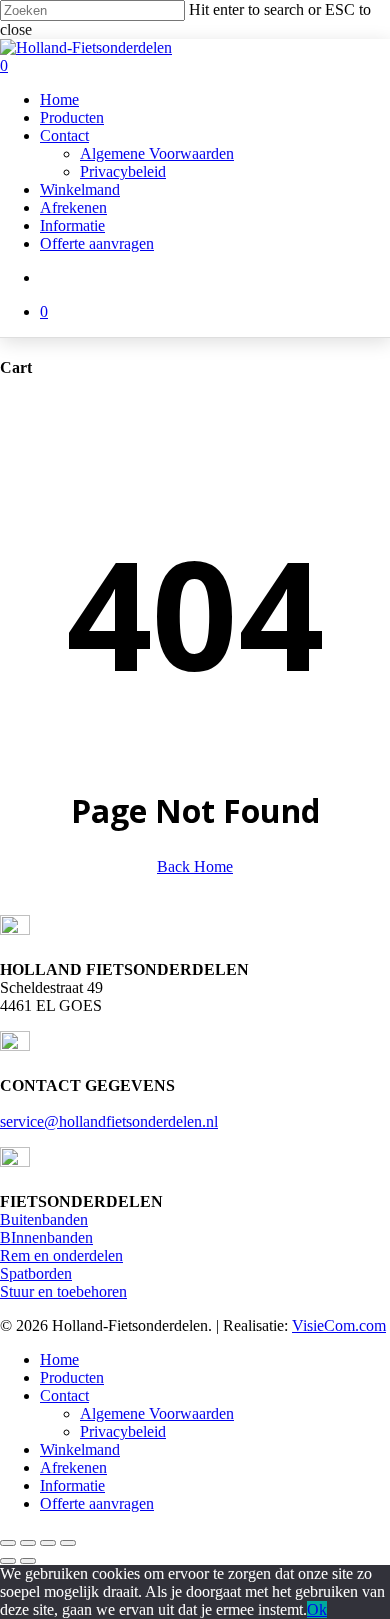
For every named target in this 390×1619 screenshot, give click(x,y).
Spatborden (36, 1273)
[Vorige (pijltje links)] (8, 1561)
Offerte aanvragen (97, 1503)
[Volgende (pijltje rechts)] (28, 1561)
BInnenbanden (46, 1237)
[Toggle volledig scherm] (28, 1543)
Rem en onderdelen (61, 1255)
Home (59, 1359)
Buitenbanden (44, 1219)
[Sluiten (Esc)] (68, 1543)
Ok (317, 1609)
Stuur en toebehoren (63, 1291)
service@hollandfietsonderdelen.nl (109, 1121)
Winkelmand (80, 1449)
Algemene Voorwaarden (157, 1413)
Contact (64, 1395)
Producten (72, 1377)
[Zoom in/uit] (8, 1543)
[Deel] (48, 1543)
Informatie (72, 1485)
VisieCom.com (339, 1325)
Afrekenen (73, 1467)
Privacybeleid (123, 1431)
